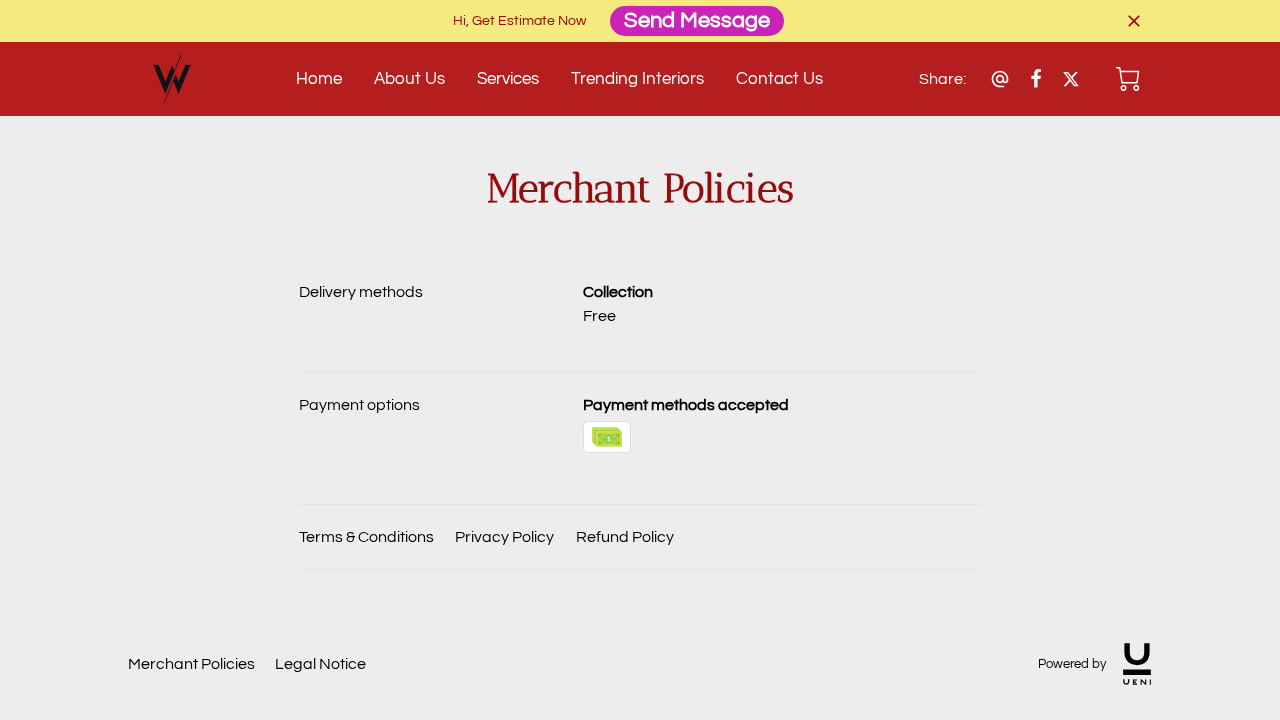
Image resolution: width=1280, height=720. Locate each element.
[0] (1128, 79)
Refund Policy (625, 537)
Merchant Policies (191, 664)
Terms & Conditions (366, 537)
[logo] (1137, 664)
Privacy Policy (504, 537)
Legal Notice (320, 664)
